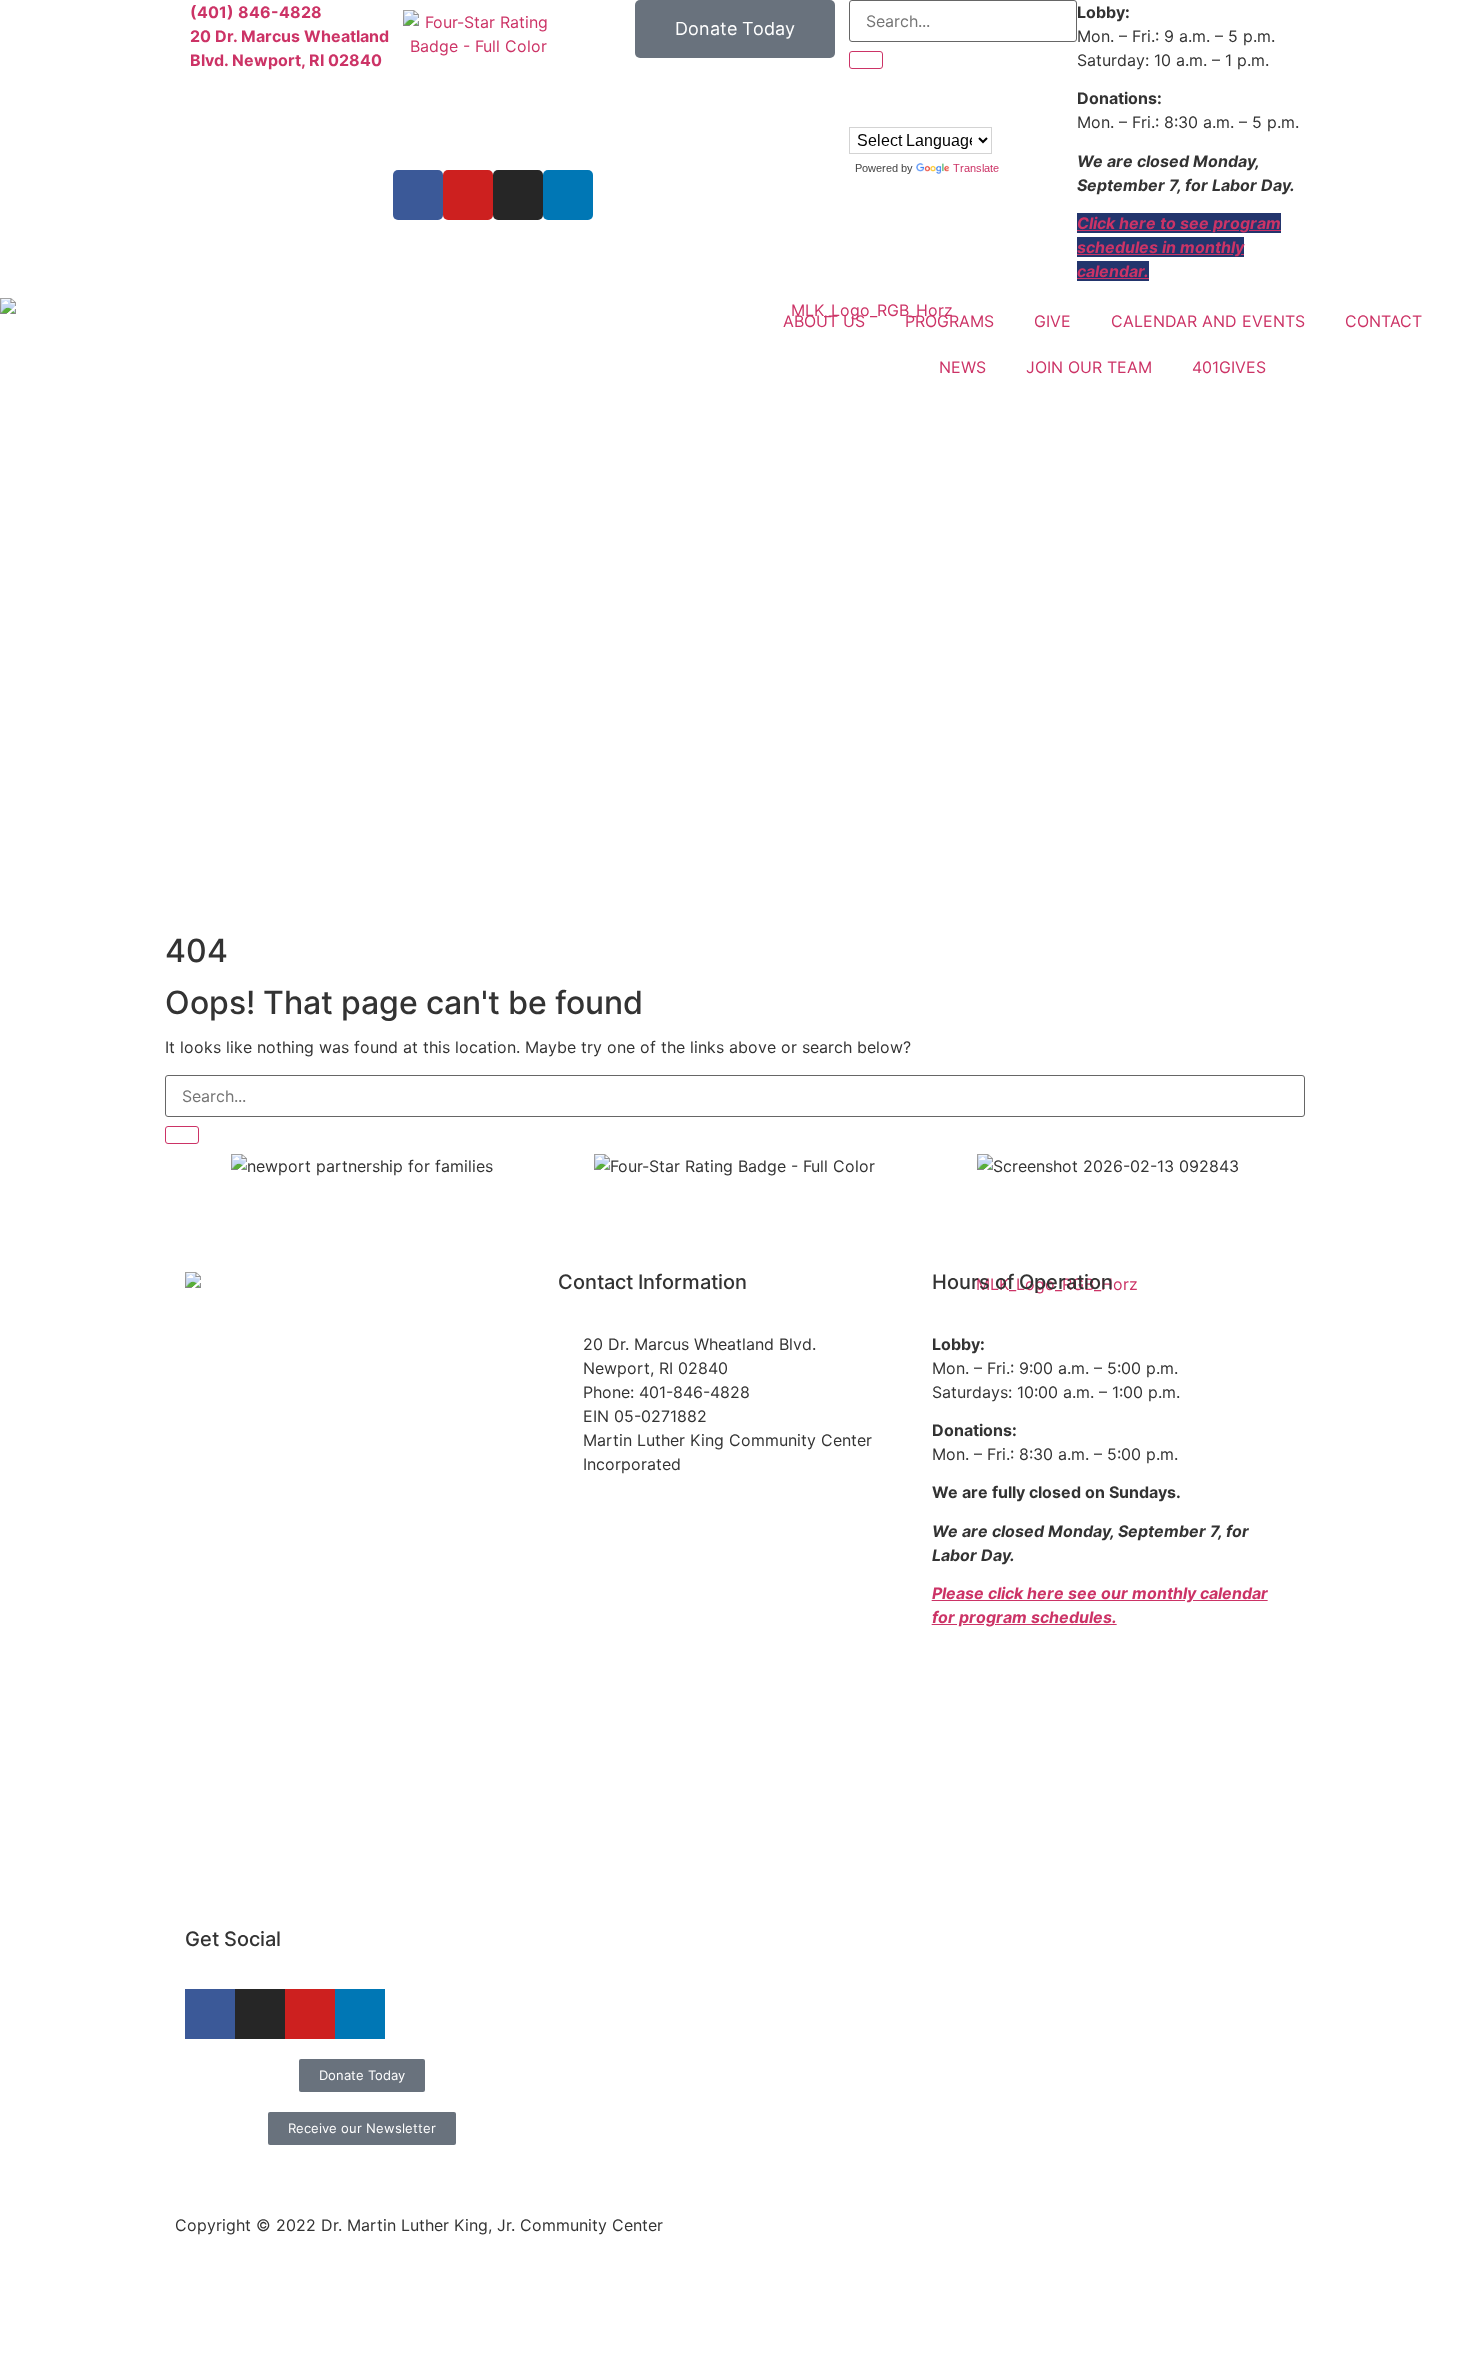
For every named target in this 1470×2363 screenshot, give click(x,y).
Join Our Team (1089, 367)
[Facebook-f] (210, 2014)
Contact (1383, 321)
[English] (858, 113)
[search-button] (866, 60)
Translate (976, 168)
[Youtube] (468, 195)
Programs (949, 321)
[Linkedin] (568, 195)
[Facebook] (418, 195)
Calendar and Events (1208, 321)
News (962, 367)
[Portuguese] (878, 113)
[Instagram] (518, 195)
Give (1052, 321)
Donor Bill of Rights (1099, 2167)
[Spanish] (898, 113)
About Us (824, 321)
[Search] (182, 1135)
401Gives (1229, 367)
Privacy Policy (1241, 2167)
